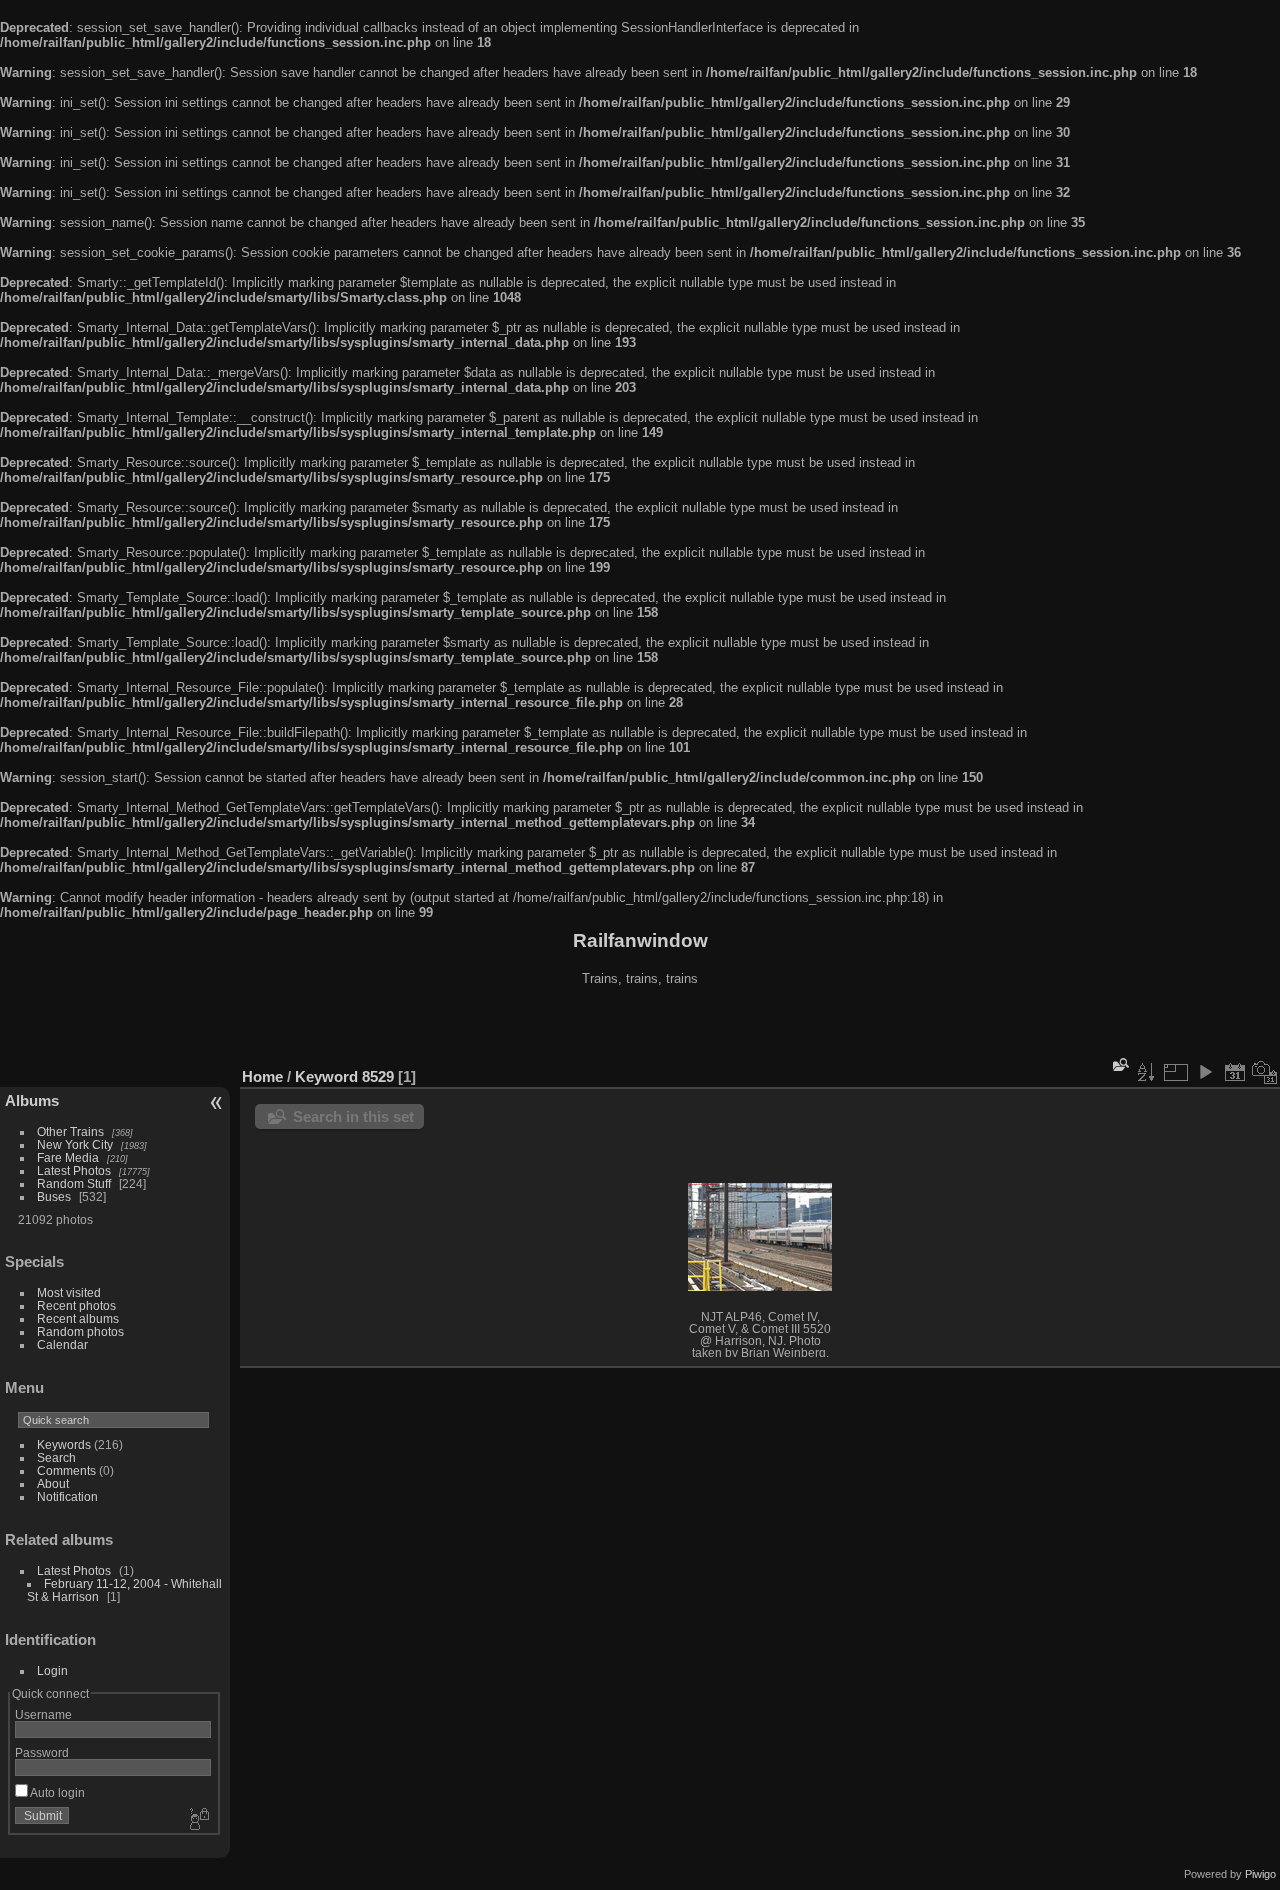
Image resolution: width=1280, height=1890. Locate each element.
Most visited (69, 1292)
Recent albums (78, 1318)
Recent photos (76, 1305)
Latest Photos (74, 1170)
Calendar (62, 1344)
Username (43, 1714)
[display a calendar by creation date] (1265, 1072)
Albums (32, 1100)
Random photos (80, 1331)
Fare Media (68, 1157)
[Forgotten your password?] (198, 1820)
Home (262, 1076)
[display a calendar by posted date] (1235, 1072)
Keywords (64, 1444)
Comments (66, 1470)
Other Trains (70, 1131)
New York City (75, 1144)
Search (56, 1457)
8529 (378, 1076)
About (53, 1483)
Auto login (56, 1792)
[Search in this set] (1119, 1065)
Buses (54, 1196)
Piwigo (1260, 1874)
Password (42, 1752)
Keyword (326, 1076)
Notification (67, 1496)
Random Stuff (74, 1183)
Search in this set (353, 1116)
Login (52, 1670)
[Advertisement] (640, 1029)
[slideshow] (1205, 1072)
